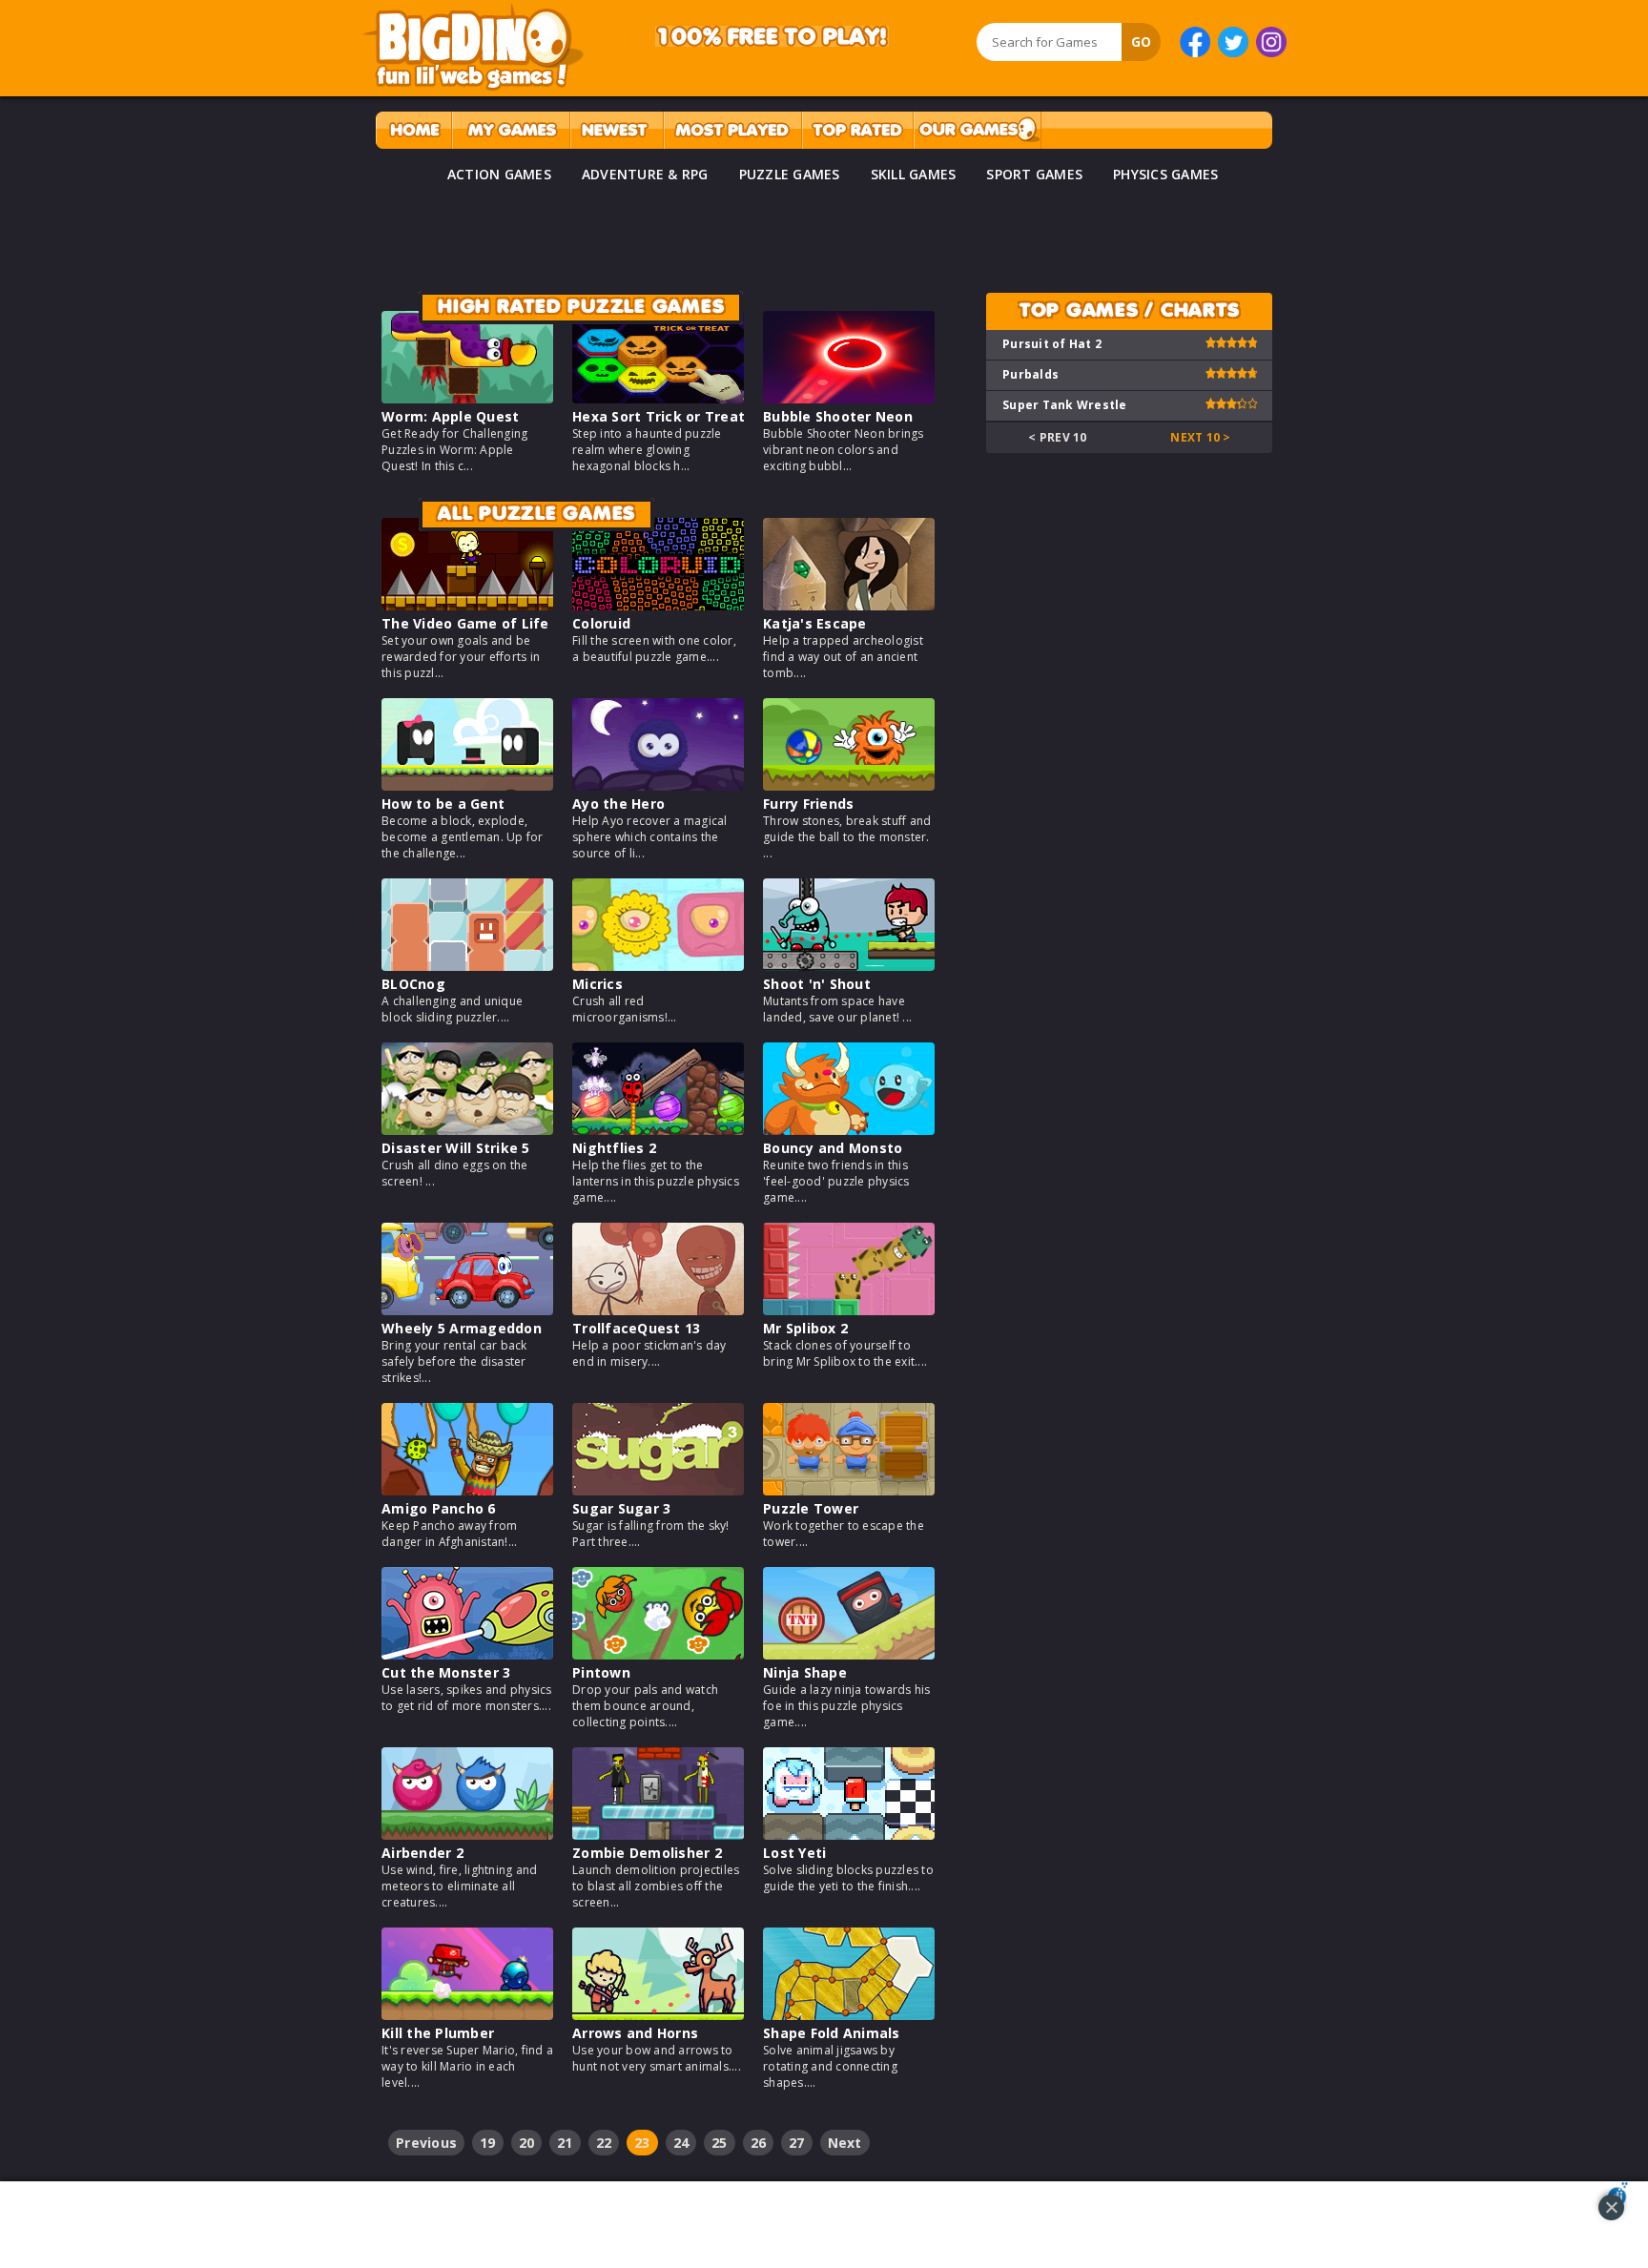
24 (681, 2143)
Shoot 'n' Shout (817, 984)
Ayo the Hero (618, 804)
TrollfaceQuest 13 (636, 1328)
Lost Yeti (794, 1853)
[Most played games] (732, 130)
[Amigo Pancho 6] (467, 1490)
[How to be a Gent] (467, 785)
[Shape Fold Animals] (849, 2015)
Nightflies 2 (614, 1148)
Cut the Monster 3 (446, 1672)
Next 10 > (1200, 437)
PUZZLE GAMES (790, 174)
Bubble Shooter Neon (838, 416)
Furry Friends (808, 804)
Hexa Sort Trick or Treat (659, 416)
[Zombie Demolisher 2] (658, 1835)
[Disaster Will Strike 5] (467, 1130)
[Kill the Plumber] (467, 2015)
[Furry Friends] (849, 785)
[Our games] (977, 130)
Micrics (597, 984)
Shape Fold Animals (832, 2033)
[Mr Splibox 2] (849, 1310)
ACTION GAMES (499, 174)
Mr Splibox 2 (805, 1328)
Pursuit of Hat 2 (1052, 344)
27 (797, 2143)
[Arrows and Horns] (658, 2015)
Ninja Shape (805, 1672)
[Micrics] (658, 966)
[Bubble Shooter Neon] (849, 398)
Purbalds (1030, 374)
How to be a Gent (443, 804)
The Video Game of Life (465, 623)
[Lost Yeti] (849, 1835)
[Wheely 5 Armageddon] (467, 1310)
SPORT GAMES (1034, 174)
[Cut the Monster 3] (467, 1654)
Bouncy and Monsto (833, 1148)
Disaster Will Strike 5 (456, 1148)
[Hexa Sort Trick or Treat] (658, 398)
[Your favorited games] (511, 130)
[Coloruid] (658, 605)
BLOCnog (413, 984)
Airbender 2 (422, 1853)
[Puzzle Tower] (849, 1490)
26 (759, 2143)
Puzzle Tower (811, 1508)
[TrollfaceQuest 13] (658, 1310)
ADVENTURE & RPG (645, 174)
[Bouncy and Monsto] (849, 1130)
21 (565, 2143)
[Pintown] (658, 1654)
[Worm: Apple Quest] (467, 398)
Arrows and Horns (635, 2033)
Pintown (601, 1672)
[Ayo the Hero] (658, 785)
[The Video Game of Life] (467, 605)
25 (720, 2143)
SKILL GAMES (914, 174)
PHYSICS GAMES (1165, 174)
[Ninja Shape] (849, 1654)
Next (845, 2143)
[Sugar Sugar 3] (658, 1490)
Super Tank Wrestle (1065, 405)
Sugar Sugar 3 (621, 1508)
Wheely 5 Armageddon (462, 1328)
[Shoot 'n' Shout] (849, 966)
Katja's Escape (815, 623)
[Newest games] (617, 130)
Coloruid (601, 623)
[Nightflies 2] (658, 1130)
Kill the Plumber (438, 2033)
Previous (426, 2143)
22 (604, 2143)
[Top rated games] (857, 130)
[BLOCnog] (467, 966)
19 (488, 2143)
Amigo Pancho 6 (439, 1508)
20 (527, 2143)
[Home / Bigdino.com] (413, 130)
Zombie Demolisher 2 (647, 1853)
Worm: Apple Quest (450, 416)
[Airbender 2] (467, 1835)
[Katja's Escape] (849, 605)
